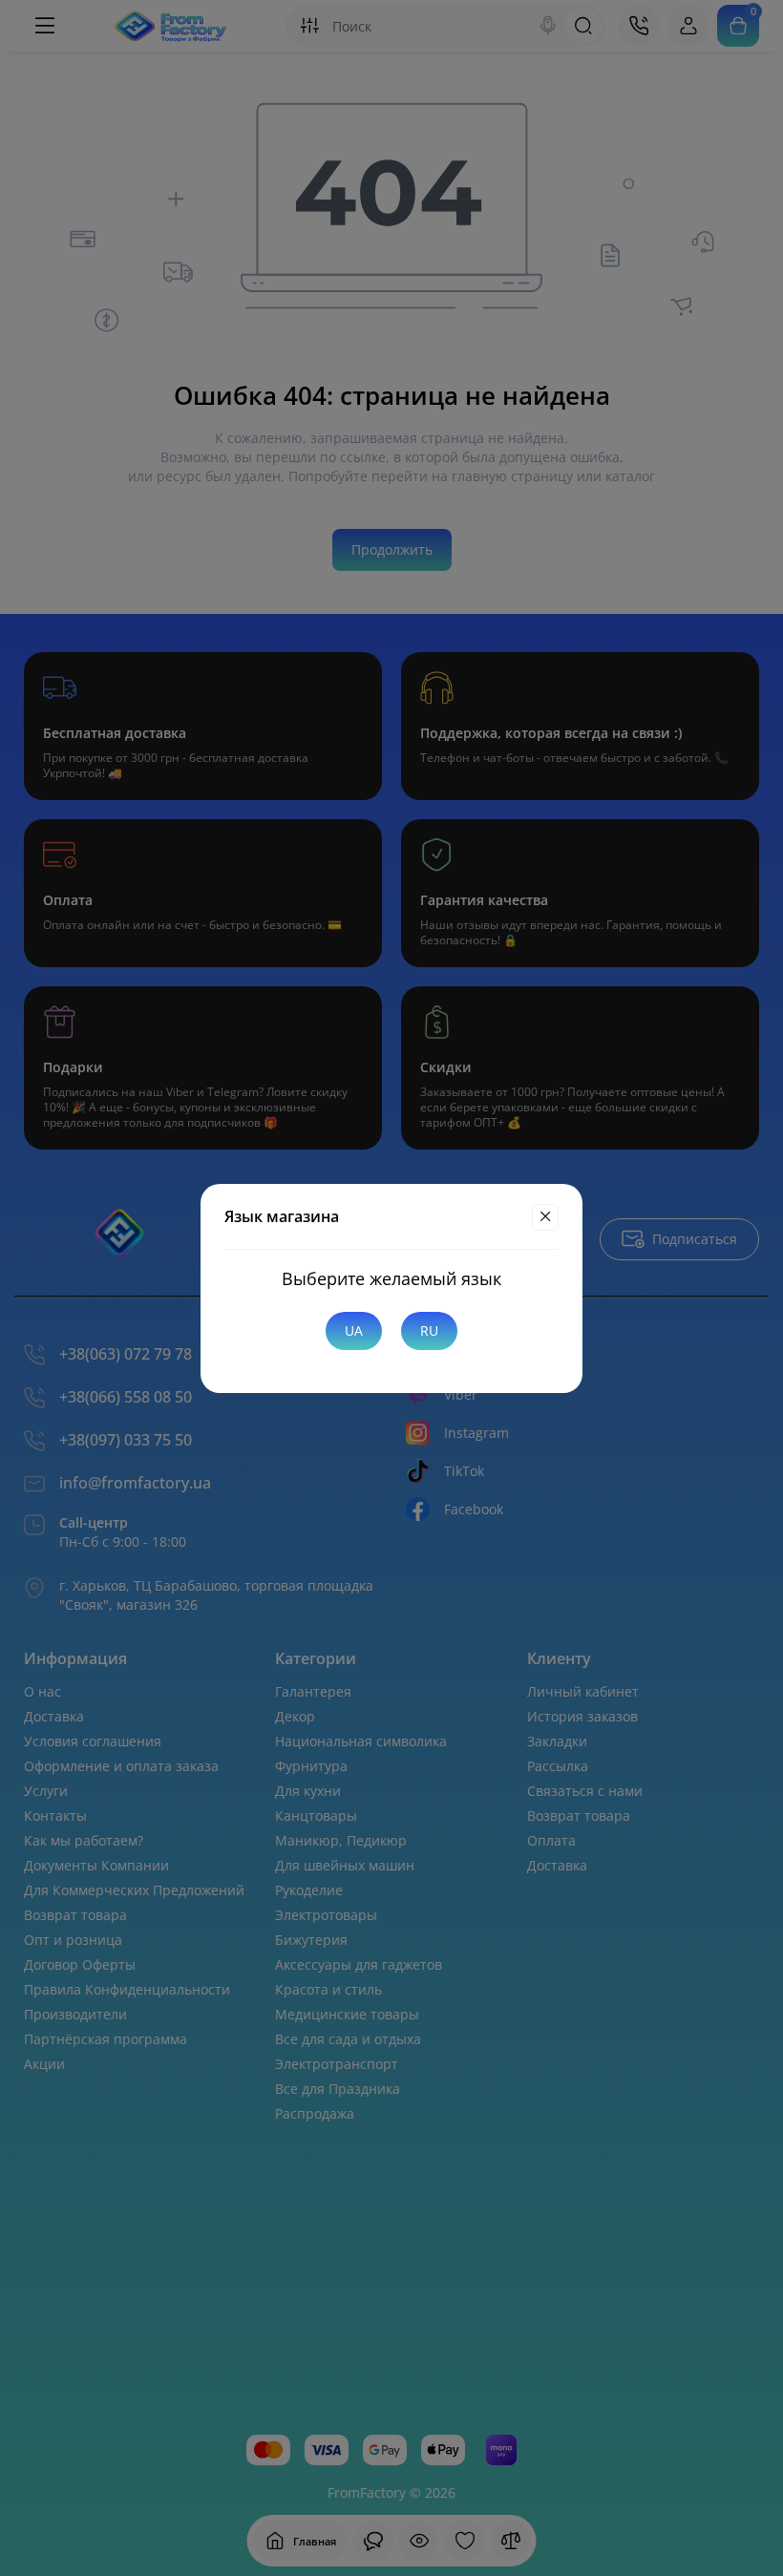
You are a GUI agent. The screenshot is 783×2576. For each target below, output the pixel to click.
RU (429, 1330)
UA (354, 1330)
